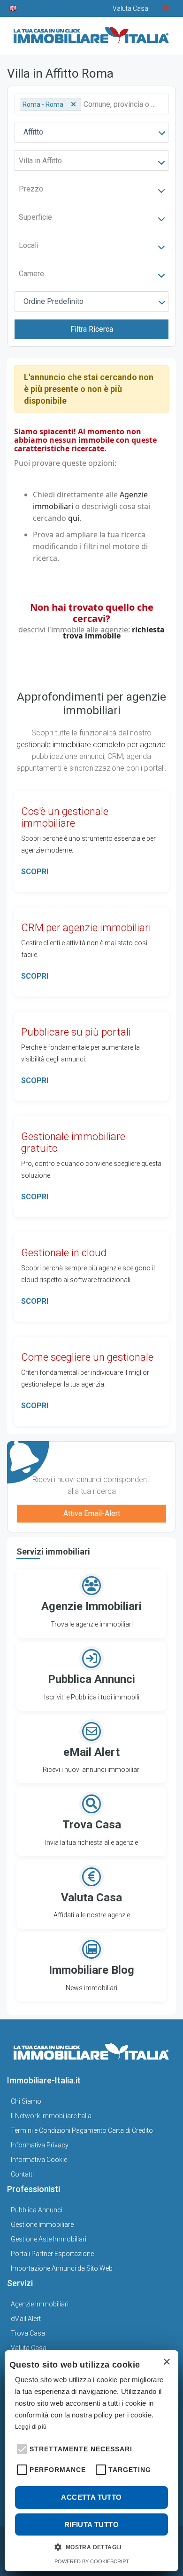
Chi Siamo (26, 2101)
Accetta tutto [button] (91, 2497)
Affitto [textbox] (33, 132)
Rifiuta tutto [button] (91, 2524)
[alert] (91, 2461)
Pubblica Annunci (37, 2210)
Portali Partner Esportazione (52, 2254)
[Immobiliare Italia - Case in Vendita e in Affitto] (91, 32)
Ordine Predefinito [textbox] (53, 301)
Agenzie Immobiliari (40, 2304)
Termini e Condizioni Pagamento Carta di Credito (82, 2130)
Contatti (22, 2174)
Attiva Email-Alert (92, 1513)
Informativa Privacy (40, 2145)
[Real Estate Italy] (14, 8)
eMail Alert (26, 2319)
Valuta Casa (29, 2348)
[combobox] (91, 132)
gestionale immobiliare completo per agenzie (91, 745)
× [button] (166, 2362)
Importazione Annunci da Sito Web (62, 2268)
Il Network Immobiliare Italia (51, 2116)
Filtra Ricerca (92, 329)
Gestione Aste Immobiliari (49, 2239)
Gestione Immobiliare (42, 2225)
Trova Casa (28, 2333)
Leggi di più (31, 2427)
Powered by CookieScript (92, 2561)
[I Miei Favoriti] (166, 8)
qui (74, 518)
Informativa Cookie (39, 2160)
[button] (21, 2448)
